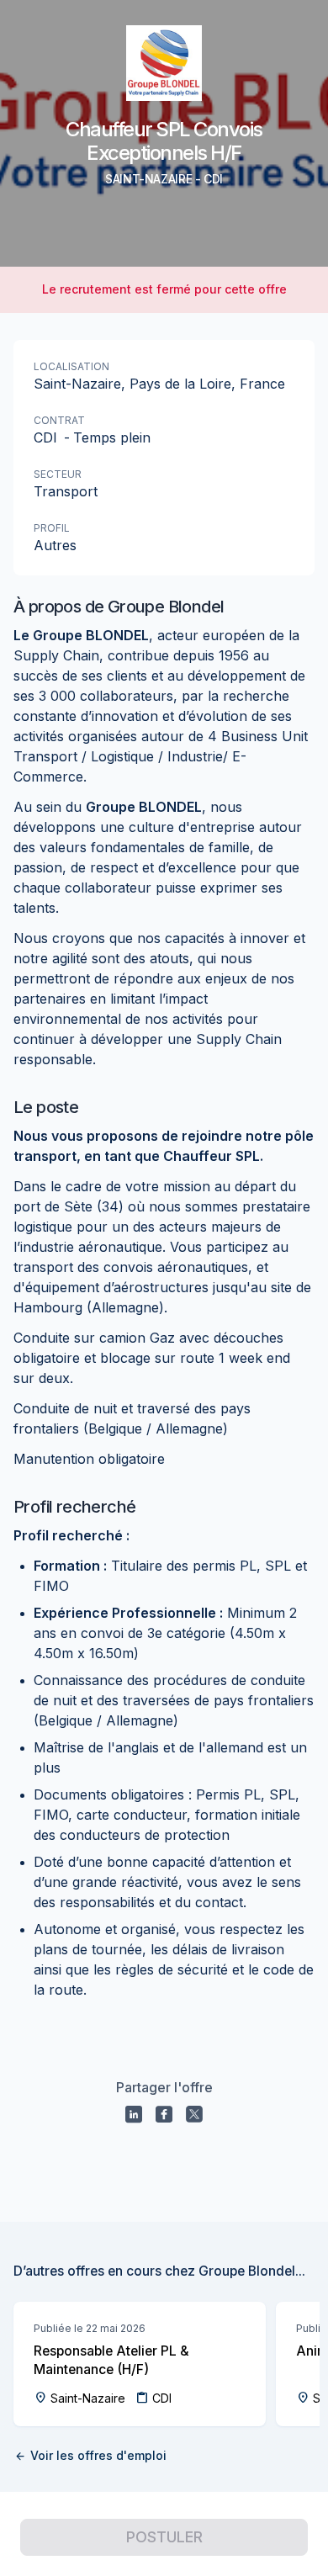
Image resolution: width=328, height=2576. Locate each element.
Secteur (58, 474)
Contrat (59, 420)
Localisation (71, 366)
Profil (52, 528)
